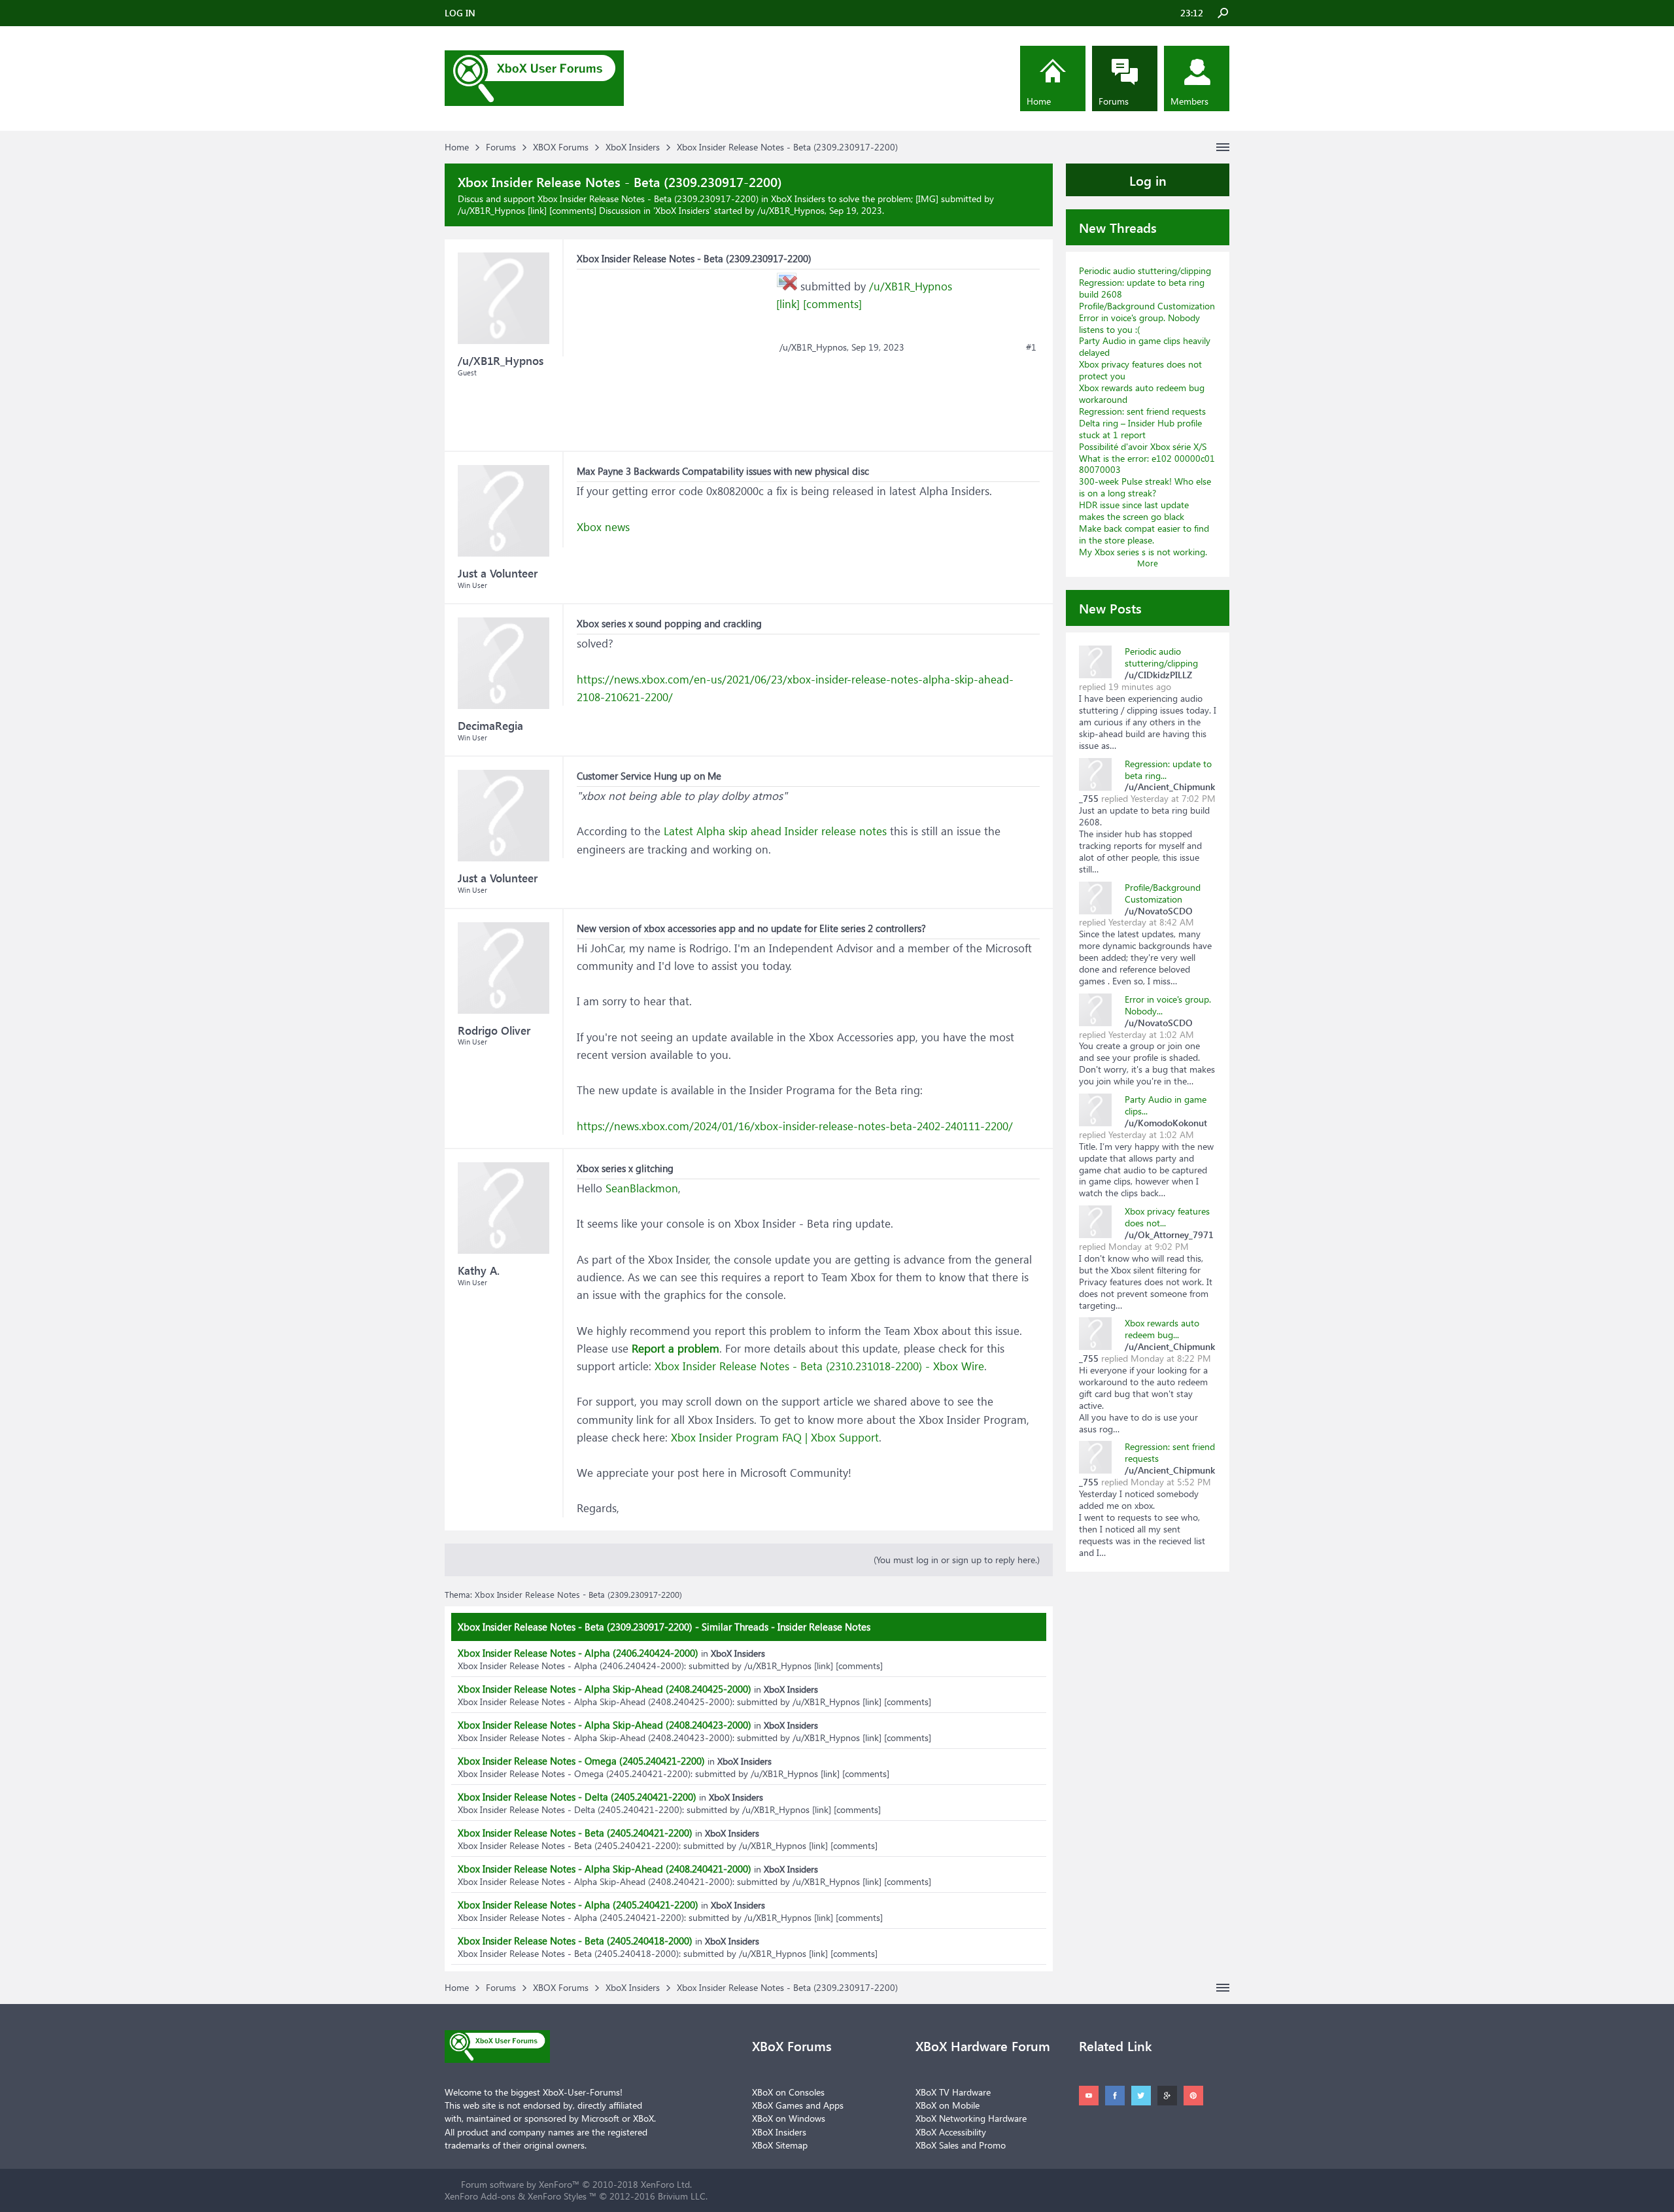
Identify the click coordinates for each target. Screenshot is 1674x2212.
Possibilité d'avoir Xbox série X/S (1143, 446)
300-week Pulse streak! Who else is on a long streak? (1145, 487)
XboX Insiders (682, 210)
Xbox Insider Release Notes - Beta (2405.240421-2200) (575, 1833)
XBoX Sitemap (780, 2145)
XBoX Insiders (779, 2132)
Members (1189, 101)
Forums (1114, 101)
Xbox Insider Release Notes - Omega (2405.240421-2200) (581, 1761)
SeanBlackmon (642, 1188)
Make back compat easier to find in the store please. (1144, 534)
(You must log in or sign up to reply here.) (957, 1560)
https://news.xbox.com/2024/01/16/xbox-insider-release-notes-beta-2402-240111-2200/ (795, 1126)
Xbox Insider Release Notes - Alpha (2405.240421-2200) (578, 1905)
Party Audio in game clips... (1166, 1105)
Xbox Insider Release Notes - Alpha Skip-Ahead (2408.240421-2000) (605, 1869)
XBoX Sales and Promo (961, 2145)
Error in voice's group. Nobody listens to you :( (1139, 323)
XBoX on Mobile (948, 2105)
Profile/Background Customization (1147, 306)
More (1148, 563)
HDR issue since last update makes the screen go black (1134, 510)
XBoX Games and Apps (798, 2105)
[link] (788, 304)
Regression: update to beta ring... (1168, 769)
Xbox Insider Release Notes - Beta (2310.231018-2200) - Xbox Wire (819, 1366)
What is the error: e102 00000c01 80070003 (1147, 464)
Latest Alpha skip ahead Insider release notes (775, 831)
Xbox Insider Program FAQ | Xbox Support (775, 1437)
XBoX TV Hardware (953, 2092)
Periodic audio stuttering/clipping (1145, 270)
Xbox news (603, 527)
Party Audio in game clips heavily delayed (1145, 346)
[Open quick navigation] (1223, 147)
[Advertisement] (675, 351)
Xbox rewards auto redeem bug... (1162, 1329)
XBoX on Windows (789, 2118)
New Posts (1110, 608)
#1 (1031, 347)
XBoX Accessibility (951, 2132)
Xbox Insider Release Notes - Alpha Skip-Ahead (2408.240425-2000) (605, 1689)
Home (1039, 101)
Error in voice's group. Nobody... (1168, 1005)
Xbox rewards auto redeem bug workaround (1142, 393)
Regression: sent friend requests (1142, 411)
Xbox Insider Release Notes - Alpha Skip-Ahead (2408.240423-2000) (605, 1725)
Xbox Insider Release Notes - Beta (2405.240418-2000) (575, 1941)
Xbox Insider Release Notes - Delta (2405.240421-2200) (577, 1797)
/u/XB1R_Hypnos (911, 286)
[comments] (832, 304)
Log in (1148, 180)
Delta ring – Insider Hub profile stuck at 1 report (1140, 429)
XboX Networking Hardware (971, 2118)
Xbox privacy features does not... (1167, 1217)
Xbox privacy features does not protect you (1140, 370)
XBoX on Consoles (788, 2092)
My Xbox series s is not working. (1143, 552)
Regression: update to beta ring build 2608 (1142, 288)
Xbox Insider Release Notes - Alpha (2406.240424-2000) (578, 1653)
